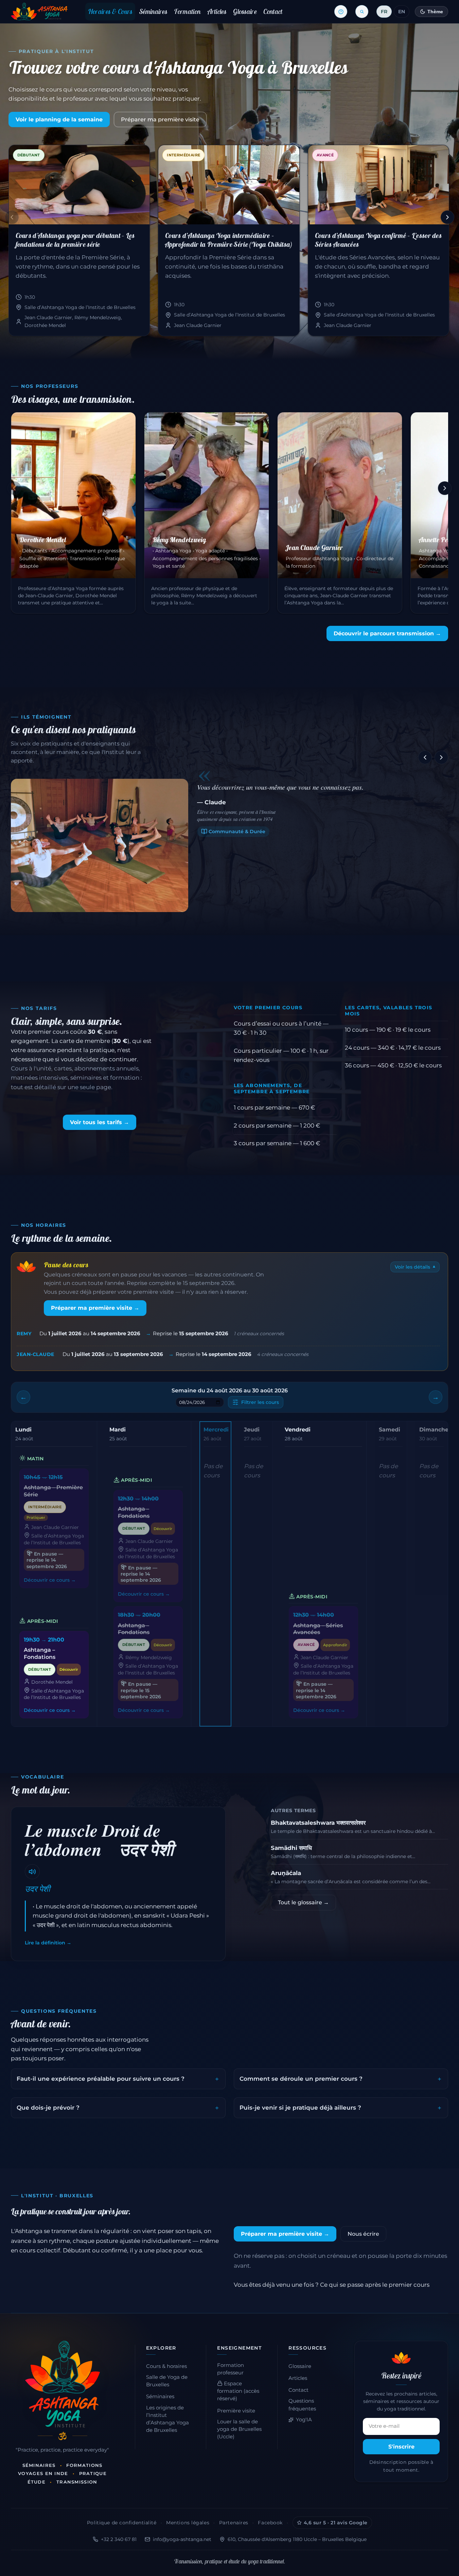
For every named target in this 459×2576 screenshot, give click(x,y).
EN (402, 12)
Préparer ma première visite (160, 119)
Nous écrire (363, 2234)
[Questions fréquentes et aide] (341, 12)
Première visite (236, 2411)
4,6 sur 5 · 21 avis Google (336, 2523)
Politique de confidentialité (122, 2523)
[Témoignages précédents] (425, 757)
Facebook (270, 2523)
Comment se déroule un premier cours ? (301, 2079)
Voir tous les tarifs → (100, 1122)
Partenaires (234, 2523)
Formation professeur (231, 2369)
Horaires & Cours (110, 11)
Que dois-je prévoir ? (48, 2108)
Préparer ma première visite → (95, 1308)
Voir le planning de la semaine (59, 119)
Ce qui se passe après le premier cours (375, 2285)
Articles (217, 11)
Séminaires (153, 11)
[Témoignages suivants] (441, 757)
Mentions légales (188, 2523)
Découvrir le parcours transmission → (387, 633)
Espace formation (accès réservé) (238, 2391)
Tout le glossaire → (303, 1902)
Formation (187, 11)
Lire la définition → (48, 1943)
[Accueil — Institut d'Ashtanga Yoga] (63, 2384)
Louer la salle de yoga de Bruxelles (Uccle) (239, 2429)
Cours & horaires (166, 2366)
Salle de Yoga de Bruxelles (167, 2381)
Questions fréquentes (302, 2405)
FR (384, 12)
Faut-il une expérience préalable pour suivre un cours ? (101, 2079)
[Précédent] (12, 217)
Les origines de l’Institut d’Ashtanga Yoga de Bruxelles (167, 2419)
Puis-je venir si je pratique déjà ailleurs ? (300, 2108)
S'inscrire (401, 2447)
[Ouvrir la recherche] (362, 12)
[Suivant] (447, 217)
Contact (273, 11)
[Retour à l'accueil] (39, 12)
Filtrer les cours (260, 1402)
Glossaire (245, 11)
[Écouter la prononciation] (32, 1872)
